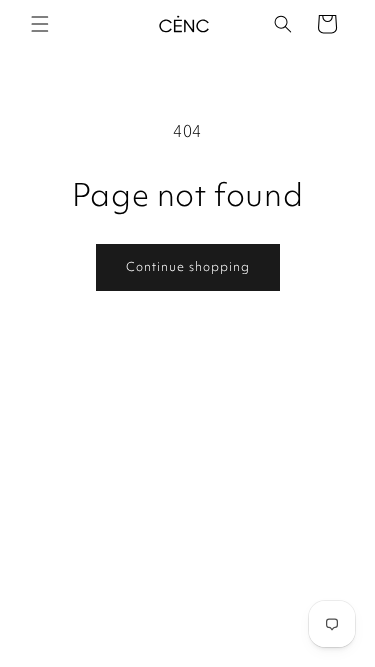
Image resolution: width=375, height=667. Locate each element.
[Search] (283, 24)
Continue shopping (188, 266)
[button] (40, 24)
